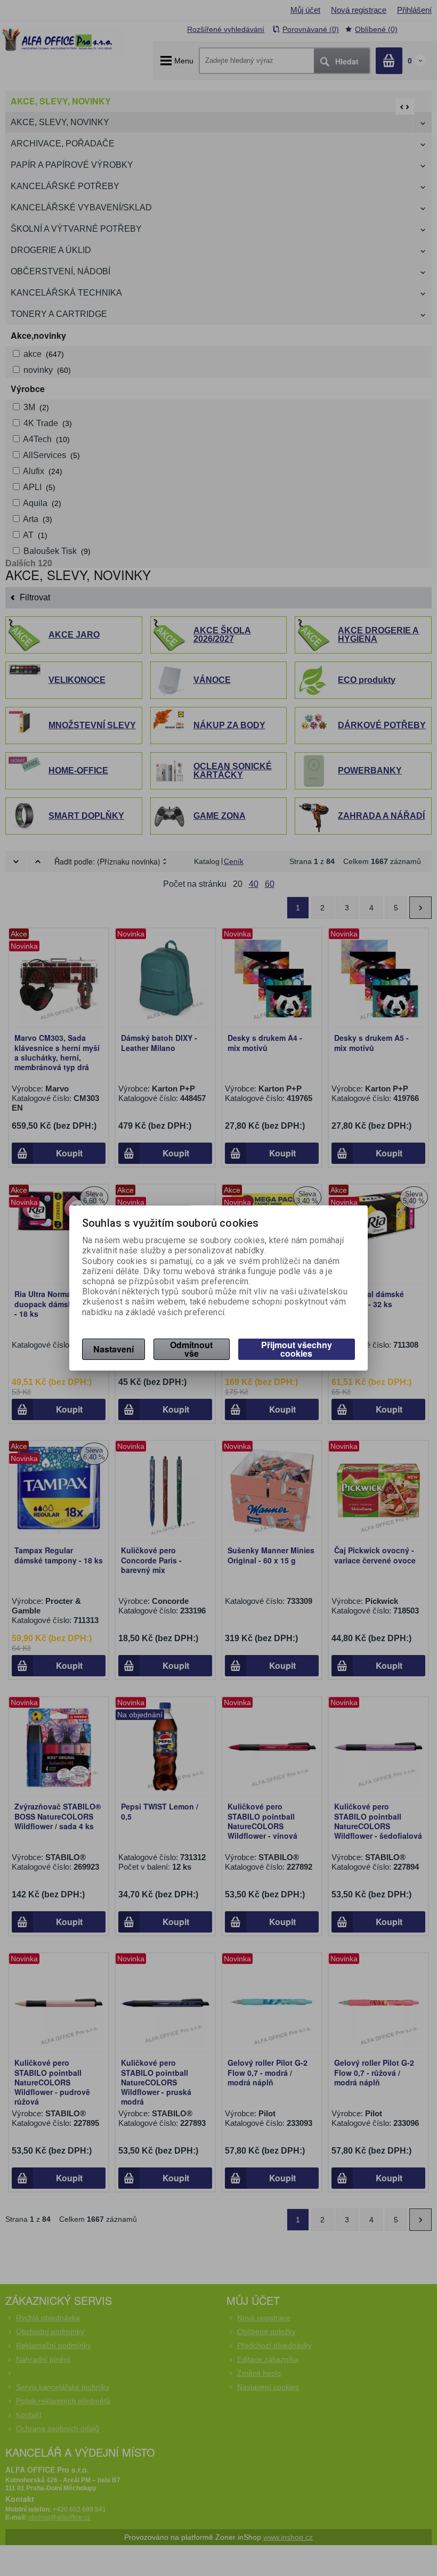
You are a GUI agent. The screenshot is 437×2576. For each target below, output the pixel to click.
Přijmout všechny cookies (297, 1349)
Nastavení (114, 1349)
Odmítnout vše (191, 1349)
